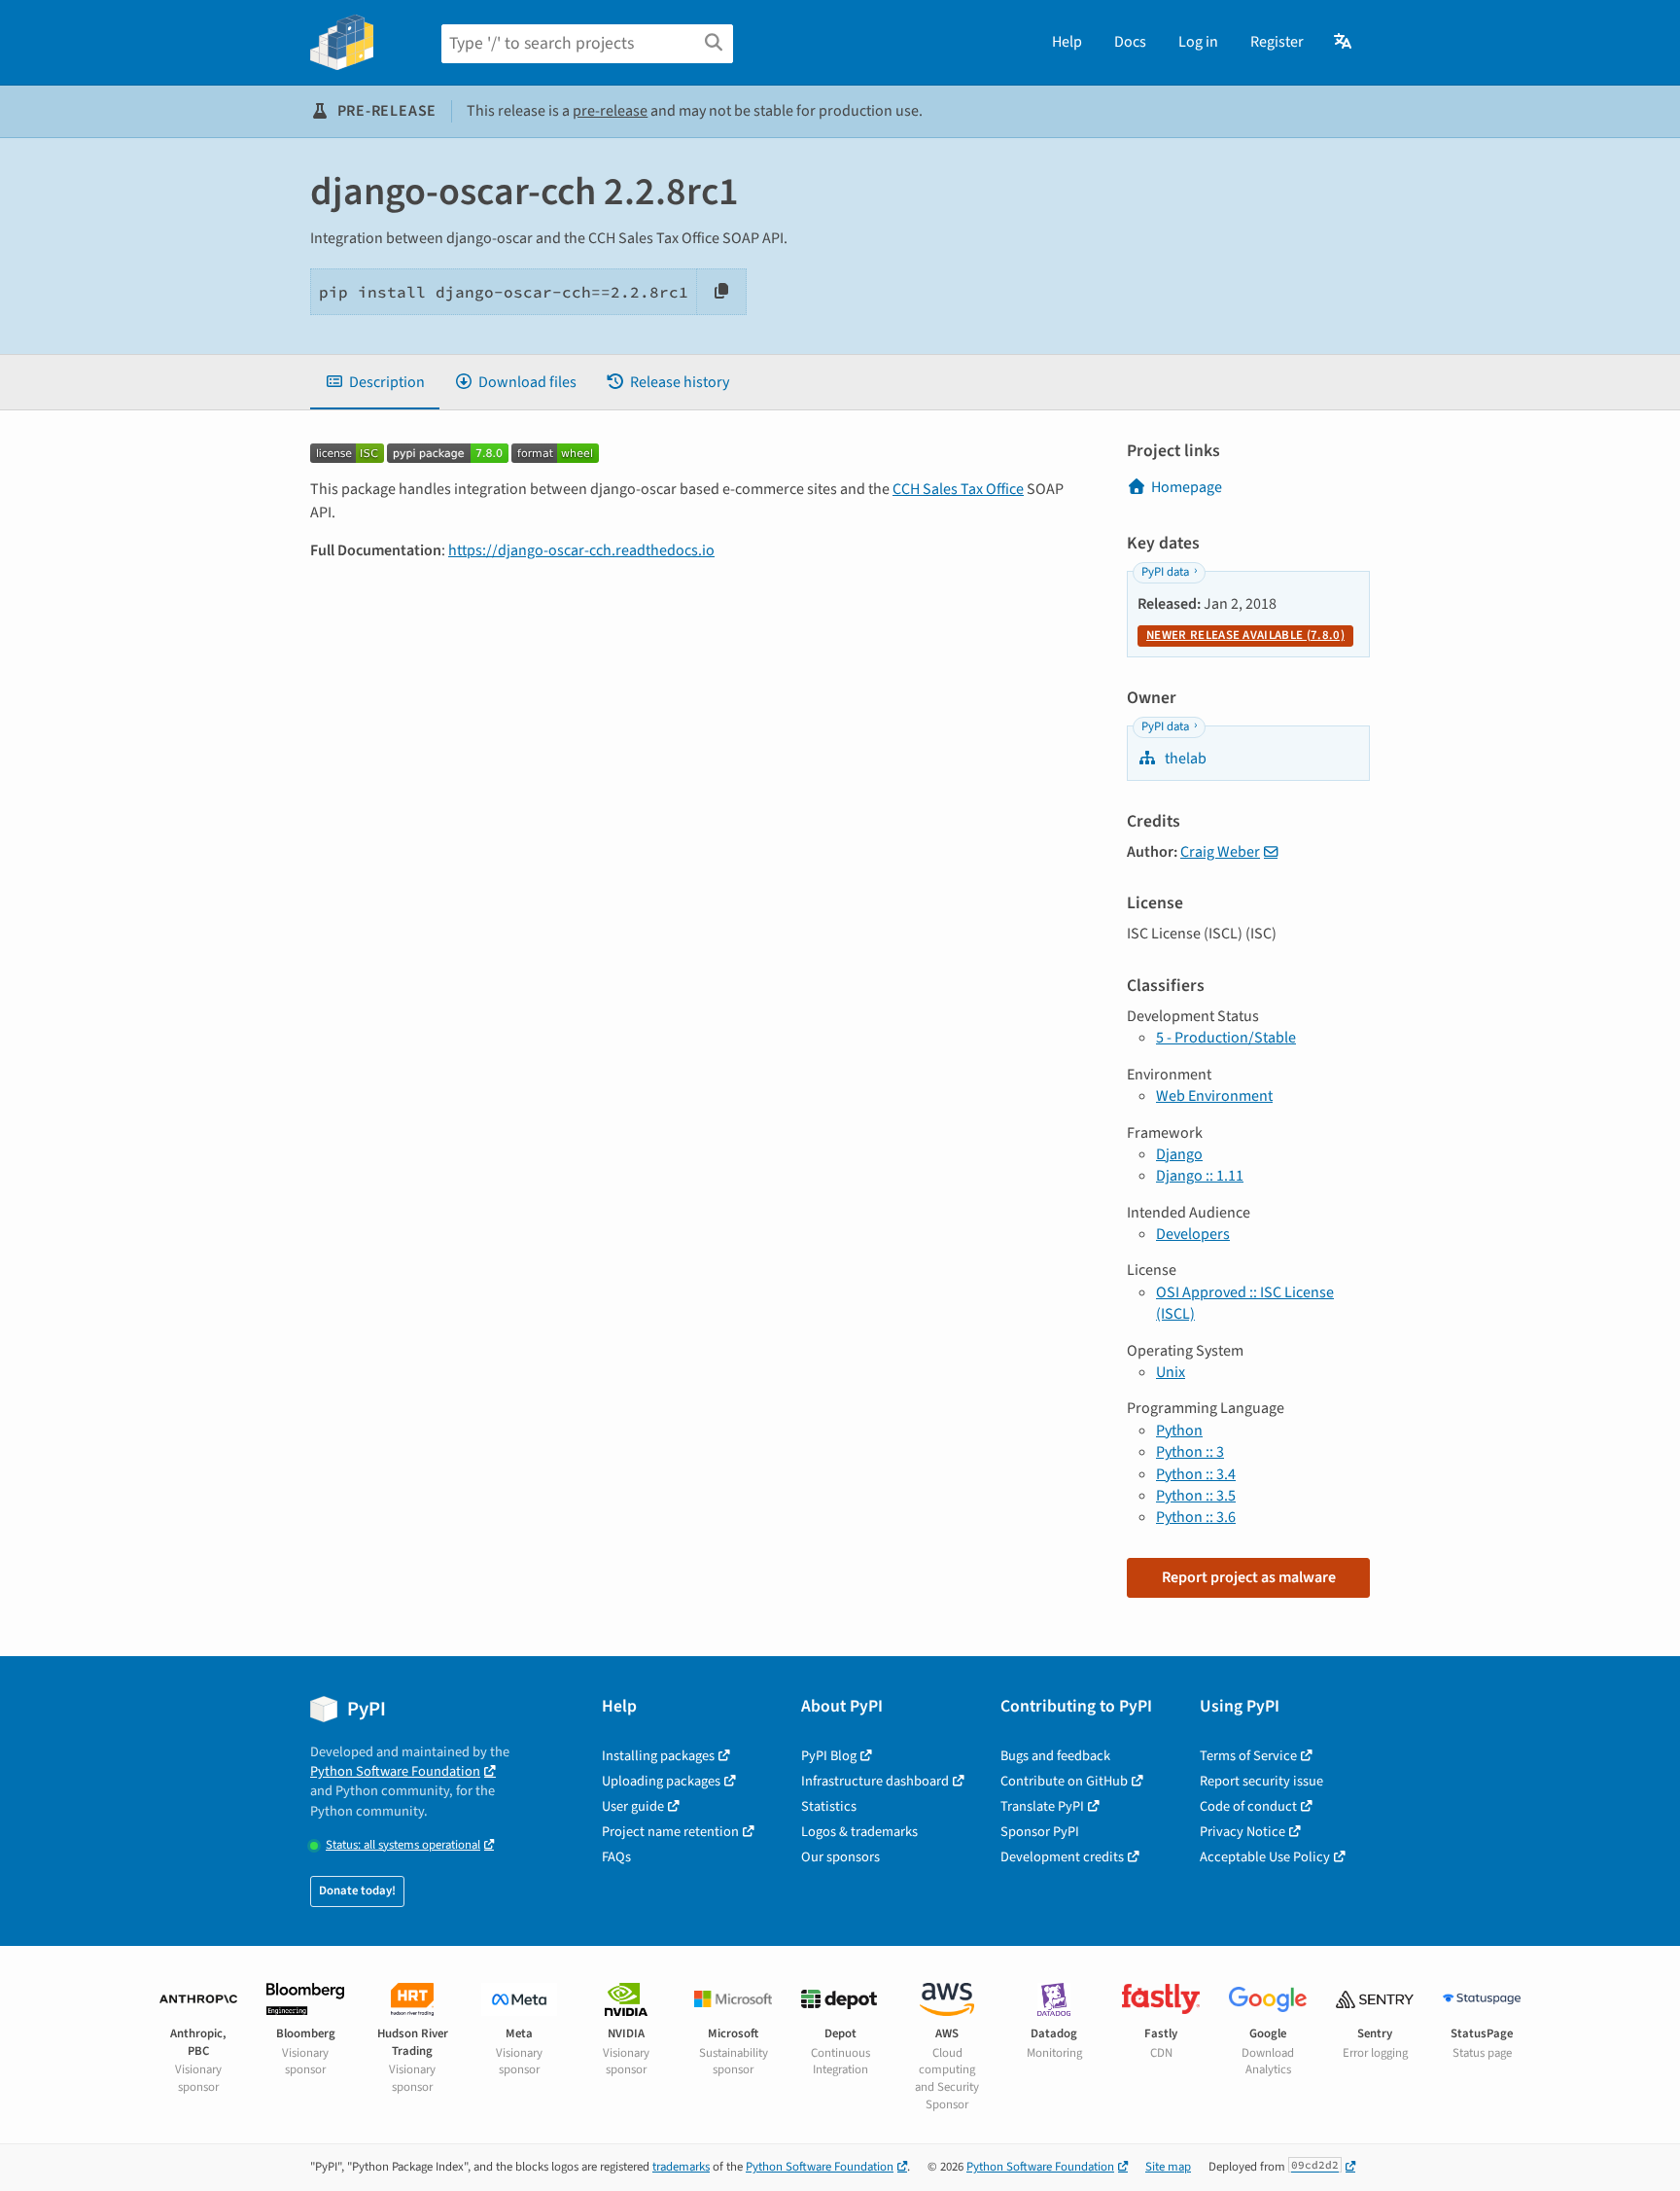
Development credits (1062, 1857)
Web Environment (1214, 1096)
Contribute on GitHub (1064, 1781)
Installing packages (658, 1756)
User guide (633, 1806)
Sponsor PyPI (1040, 1832)
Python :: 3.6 (1196, 1517)
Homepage (1187, 487)
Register (1277, 42)
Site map (1168, 2167)
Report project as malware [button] (1249, 1577)
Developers (1193, 1234)
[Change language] (1344, 42)
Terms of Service (1248, 1756)
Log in (1198, 42)
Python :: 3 (1190, 1452)
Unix (1171, 1372)
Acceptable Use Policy (1265, 1857)
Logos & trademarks (859, 1832)
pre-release (610, 111)
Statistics (829, 1806)
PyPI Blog (829, 1756)
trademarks (681, 2167)
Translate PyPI (1042, 1806)
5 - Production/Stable (1226, 1038)
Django (1179, 1154)
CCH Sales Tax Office (958, 489)
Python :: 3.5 (1196, 1496)
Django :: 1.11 (1200, 1176)
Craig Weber (1220, 852)
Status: (403, 1845)
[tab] (375, 382)
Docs (1130, 42)
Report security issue (1261, 1781)
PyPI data (1165, 572)
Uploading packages (661, 1781)
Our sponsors (840, 1857)
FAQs (616, 1857)
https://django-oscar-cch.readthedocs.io (581, 550)
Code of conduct (1248, 1806)
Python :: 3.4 (1196, 1474)
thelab (1184, 759)
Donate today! (357, 1891)
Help (1067, 42)
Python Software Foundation (395, 1771)
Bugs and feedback (1055, 1756)
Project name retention (670, 1832)
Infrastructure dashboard (875, 1781)
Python (1179, 1431)
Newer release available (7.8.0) (1245, 635)
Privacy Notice (1242, 1832)
